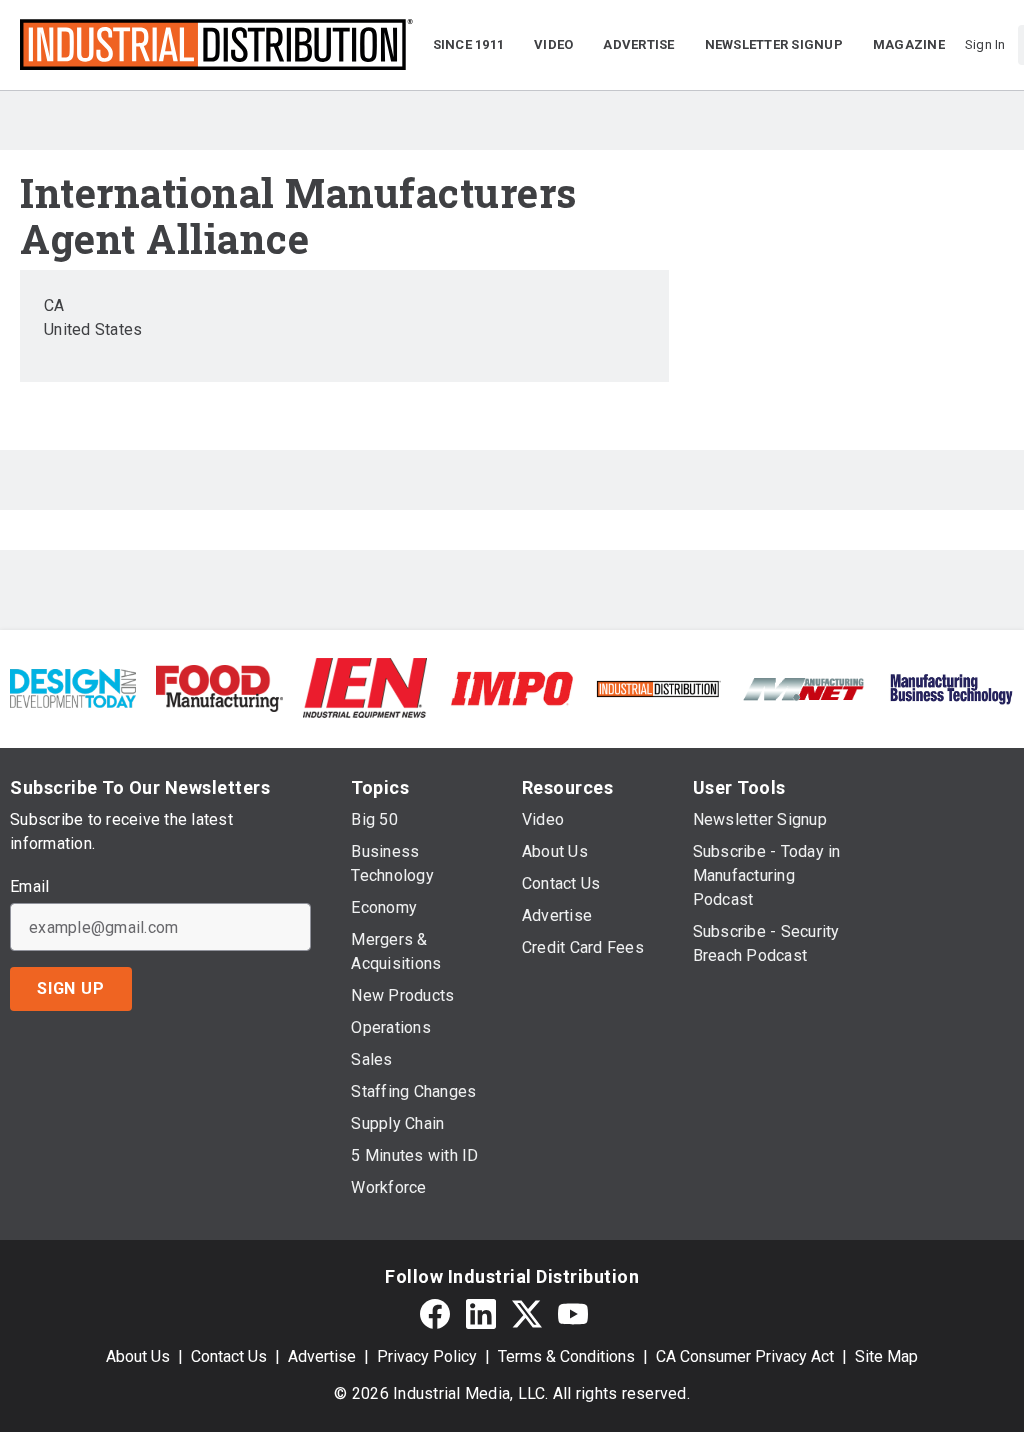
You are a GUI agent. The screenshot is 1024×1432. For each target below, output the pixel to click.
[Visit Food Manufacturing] (219, 687)
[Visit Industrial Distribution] (658, 687)
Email (29, 887)
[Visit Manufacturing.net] (804, 687)
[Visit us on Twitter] (527, 1313)
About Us (138, 1356)
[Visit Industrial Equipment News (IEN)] (365, 687)
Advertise (322, 1356)
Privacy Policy (427, 1356)
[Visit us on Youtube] (573, 1313)
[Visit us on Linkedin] (481, 1313)
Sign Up (71, 988)
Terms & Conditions (566, 1356)
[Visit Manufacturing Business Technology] (951, 687)
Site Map (886, 1356)
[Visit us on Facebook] (435, 1313)
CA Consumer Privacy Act (745, 1356)
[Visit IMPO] (512, 687)
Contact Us (229, 1356)
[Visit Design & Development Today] (73, 687)
